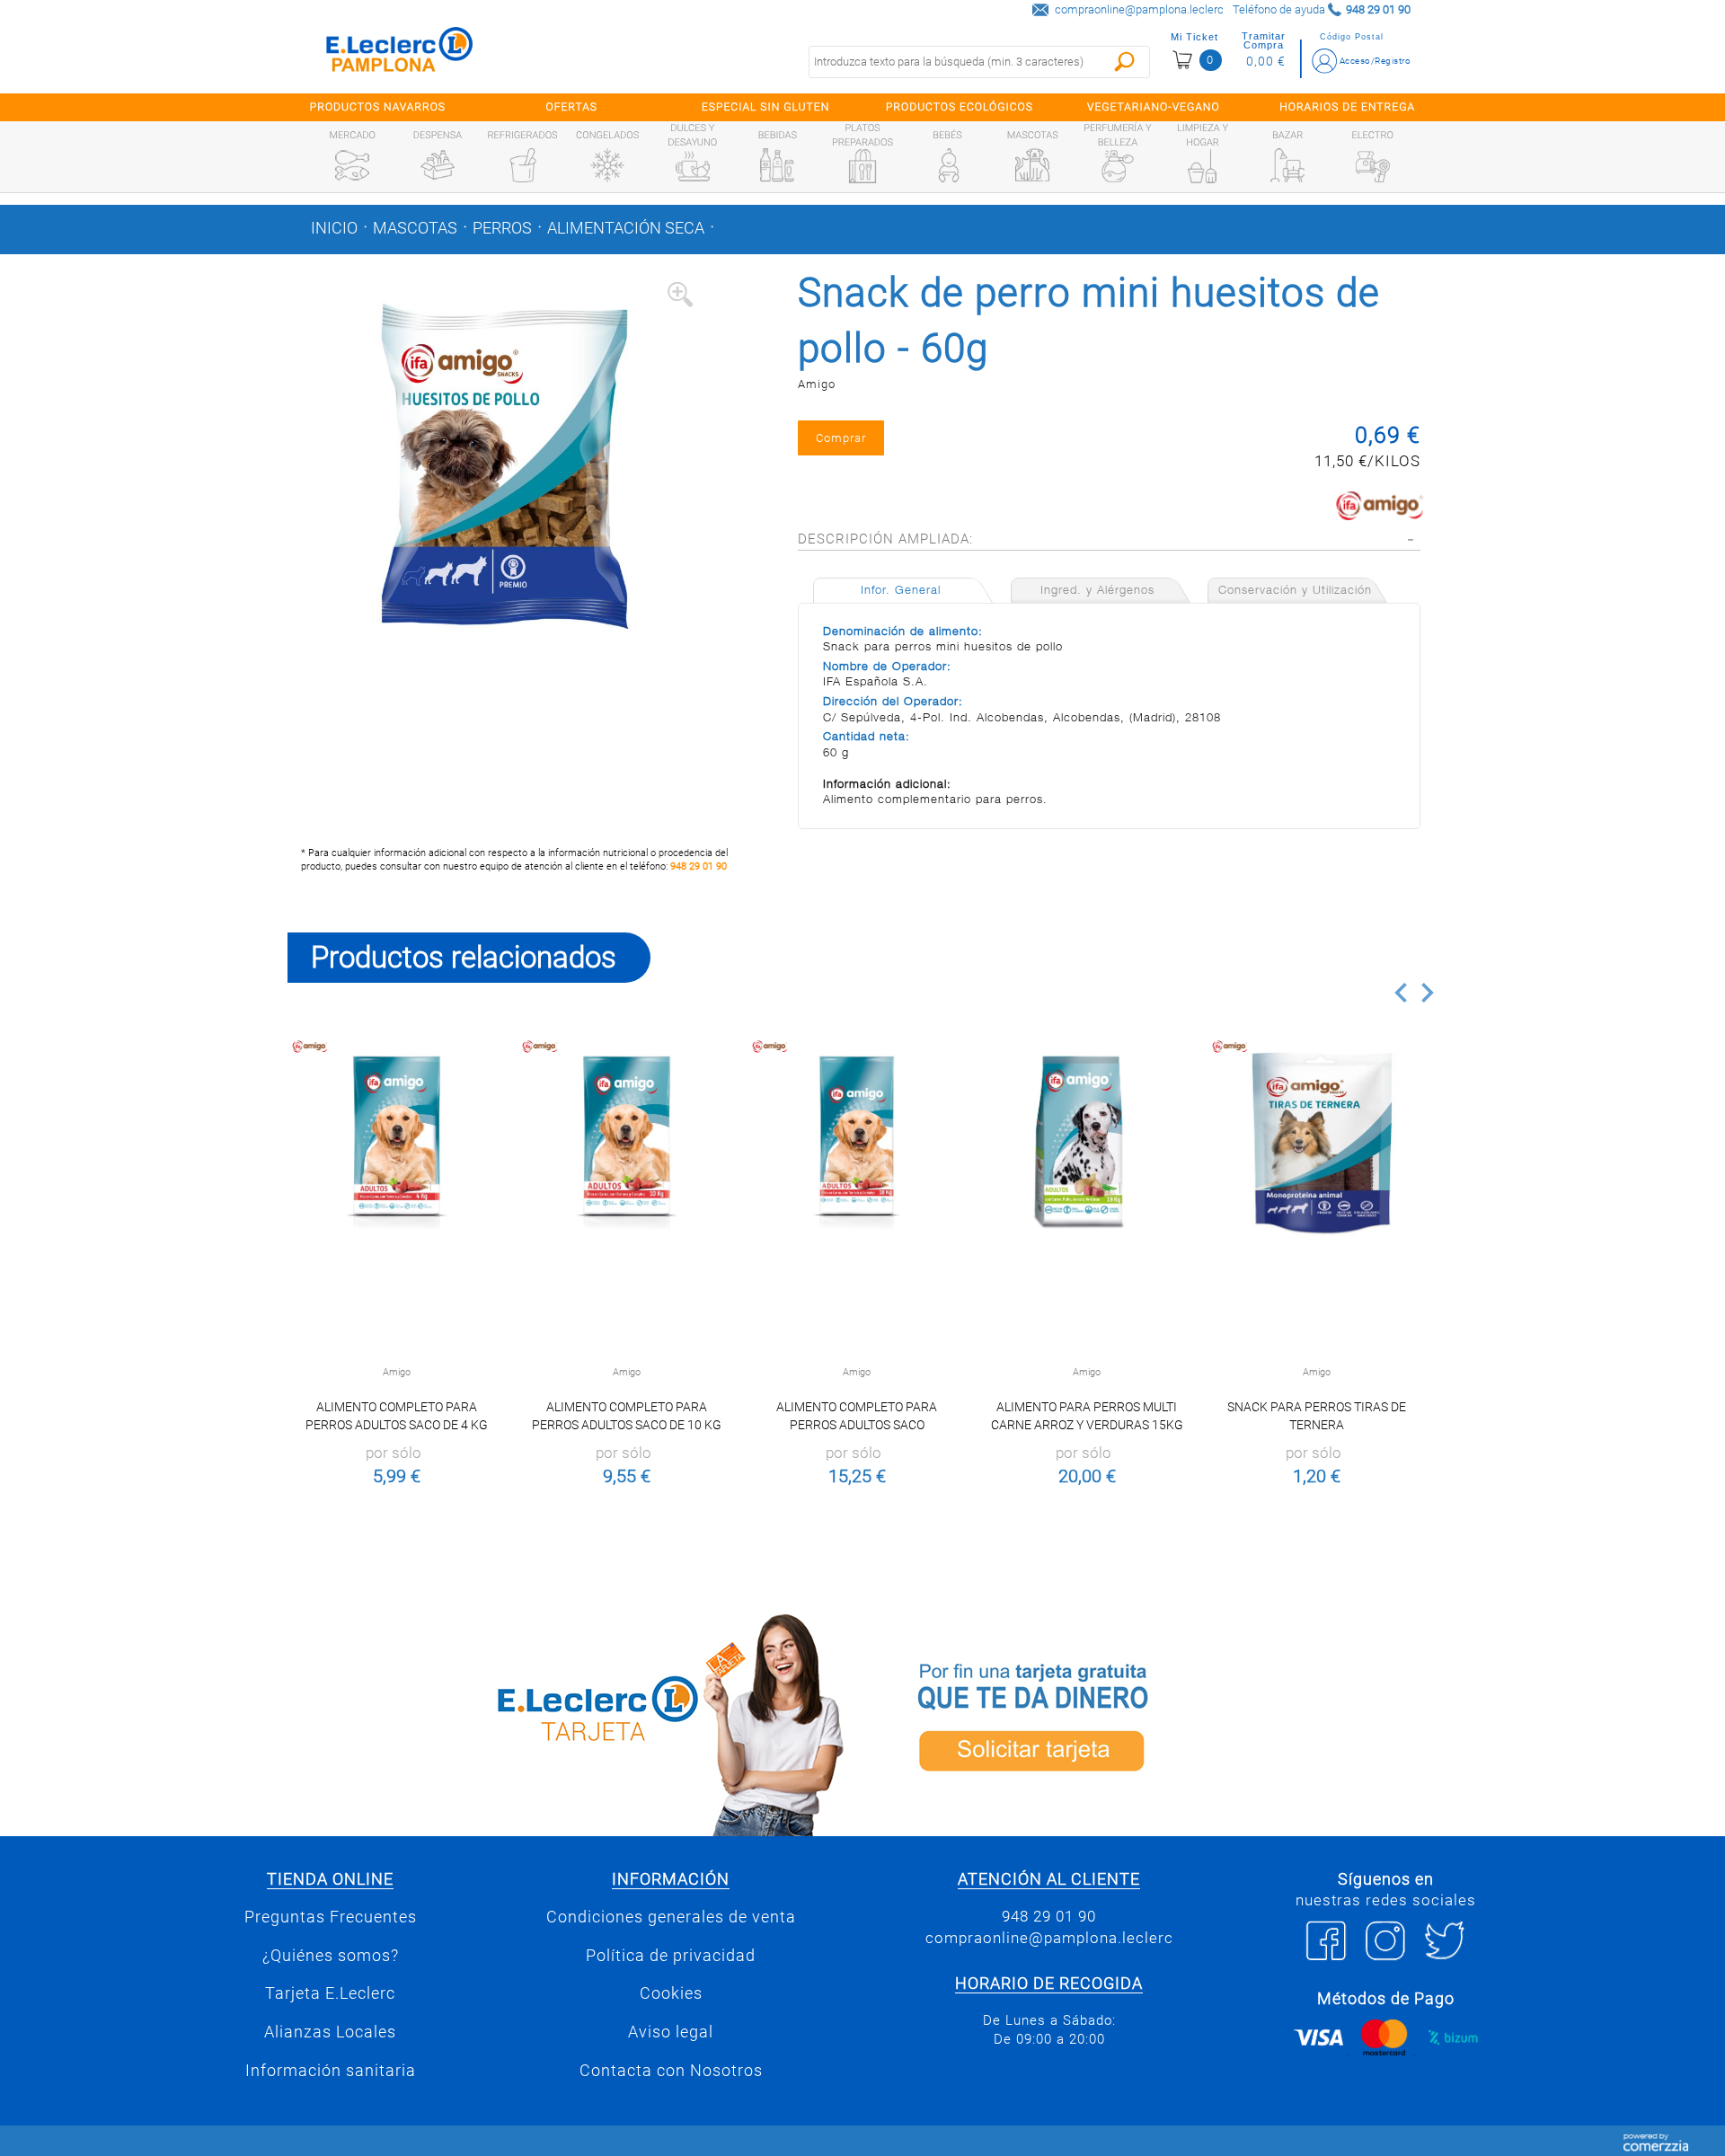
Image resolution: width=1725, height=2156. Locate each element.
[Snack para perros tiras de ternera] (1317, 1142)
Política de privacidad (671, 1956)
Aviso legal (671, 2032)
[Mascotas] (1032, 165)
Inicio (334, 228)
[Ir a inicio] (400, 53)
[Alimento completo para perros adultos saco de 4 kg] (397, 1142)
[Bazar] (1287, 165)
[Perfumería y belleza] (1118, 166)
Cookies (671, 1993)
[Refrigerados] (523, 165)
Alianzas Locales (330, 2032)
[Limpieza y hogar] (1202, 166)
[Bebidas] (777, 165)
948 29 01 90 (699, 866)
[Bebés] (948, 165)
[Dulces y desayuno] (693, 166)
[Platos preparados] (862, 166)
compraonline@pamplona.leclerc (1139, 9)
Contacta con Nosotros (671, 2071)
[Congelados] (607, 165)
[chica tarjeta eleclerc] (571, 1722)
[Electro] (1373, 165)
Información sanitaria (331, 2071)
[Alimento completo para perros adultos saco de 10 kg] (627, 1142)
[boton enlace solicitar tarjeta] (1154, 1722)
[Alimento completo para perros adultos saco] (857, 1142)
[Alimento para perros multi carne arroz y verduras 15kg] (1087, 1142)
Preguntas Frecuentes (331, 1917)
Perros (502, 228)
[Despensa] (438, 165)
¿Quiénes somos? (331, 1956)
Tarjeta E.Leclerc (330, 1993)
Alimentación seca (626, 228)
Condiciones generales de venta (671, 1917)
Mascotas (415, 228)
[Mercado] (352, 165)
